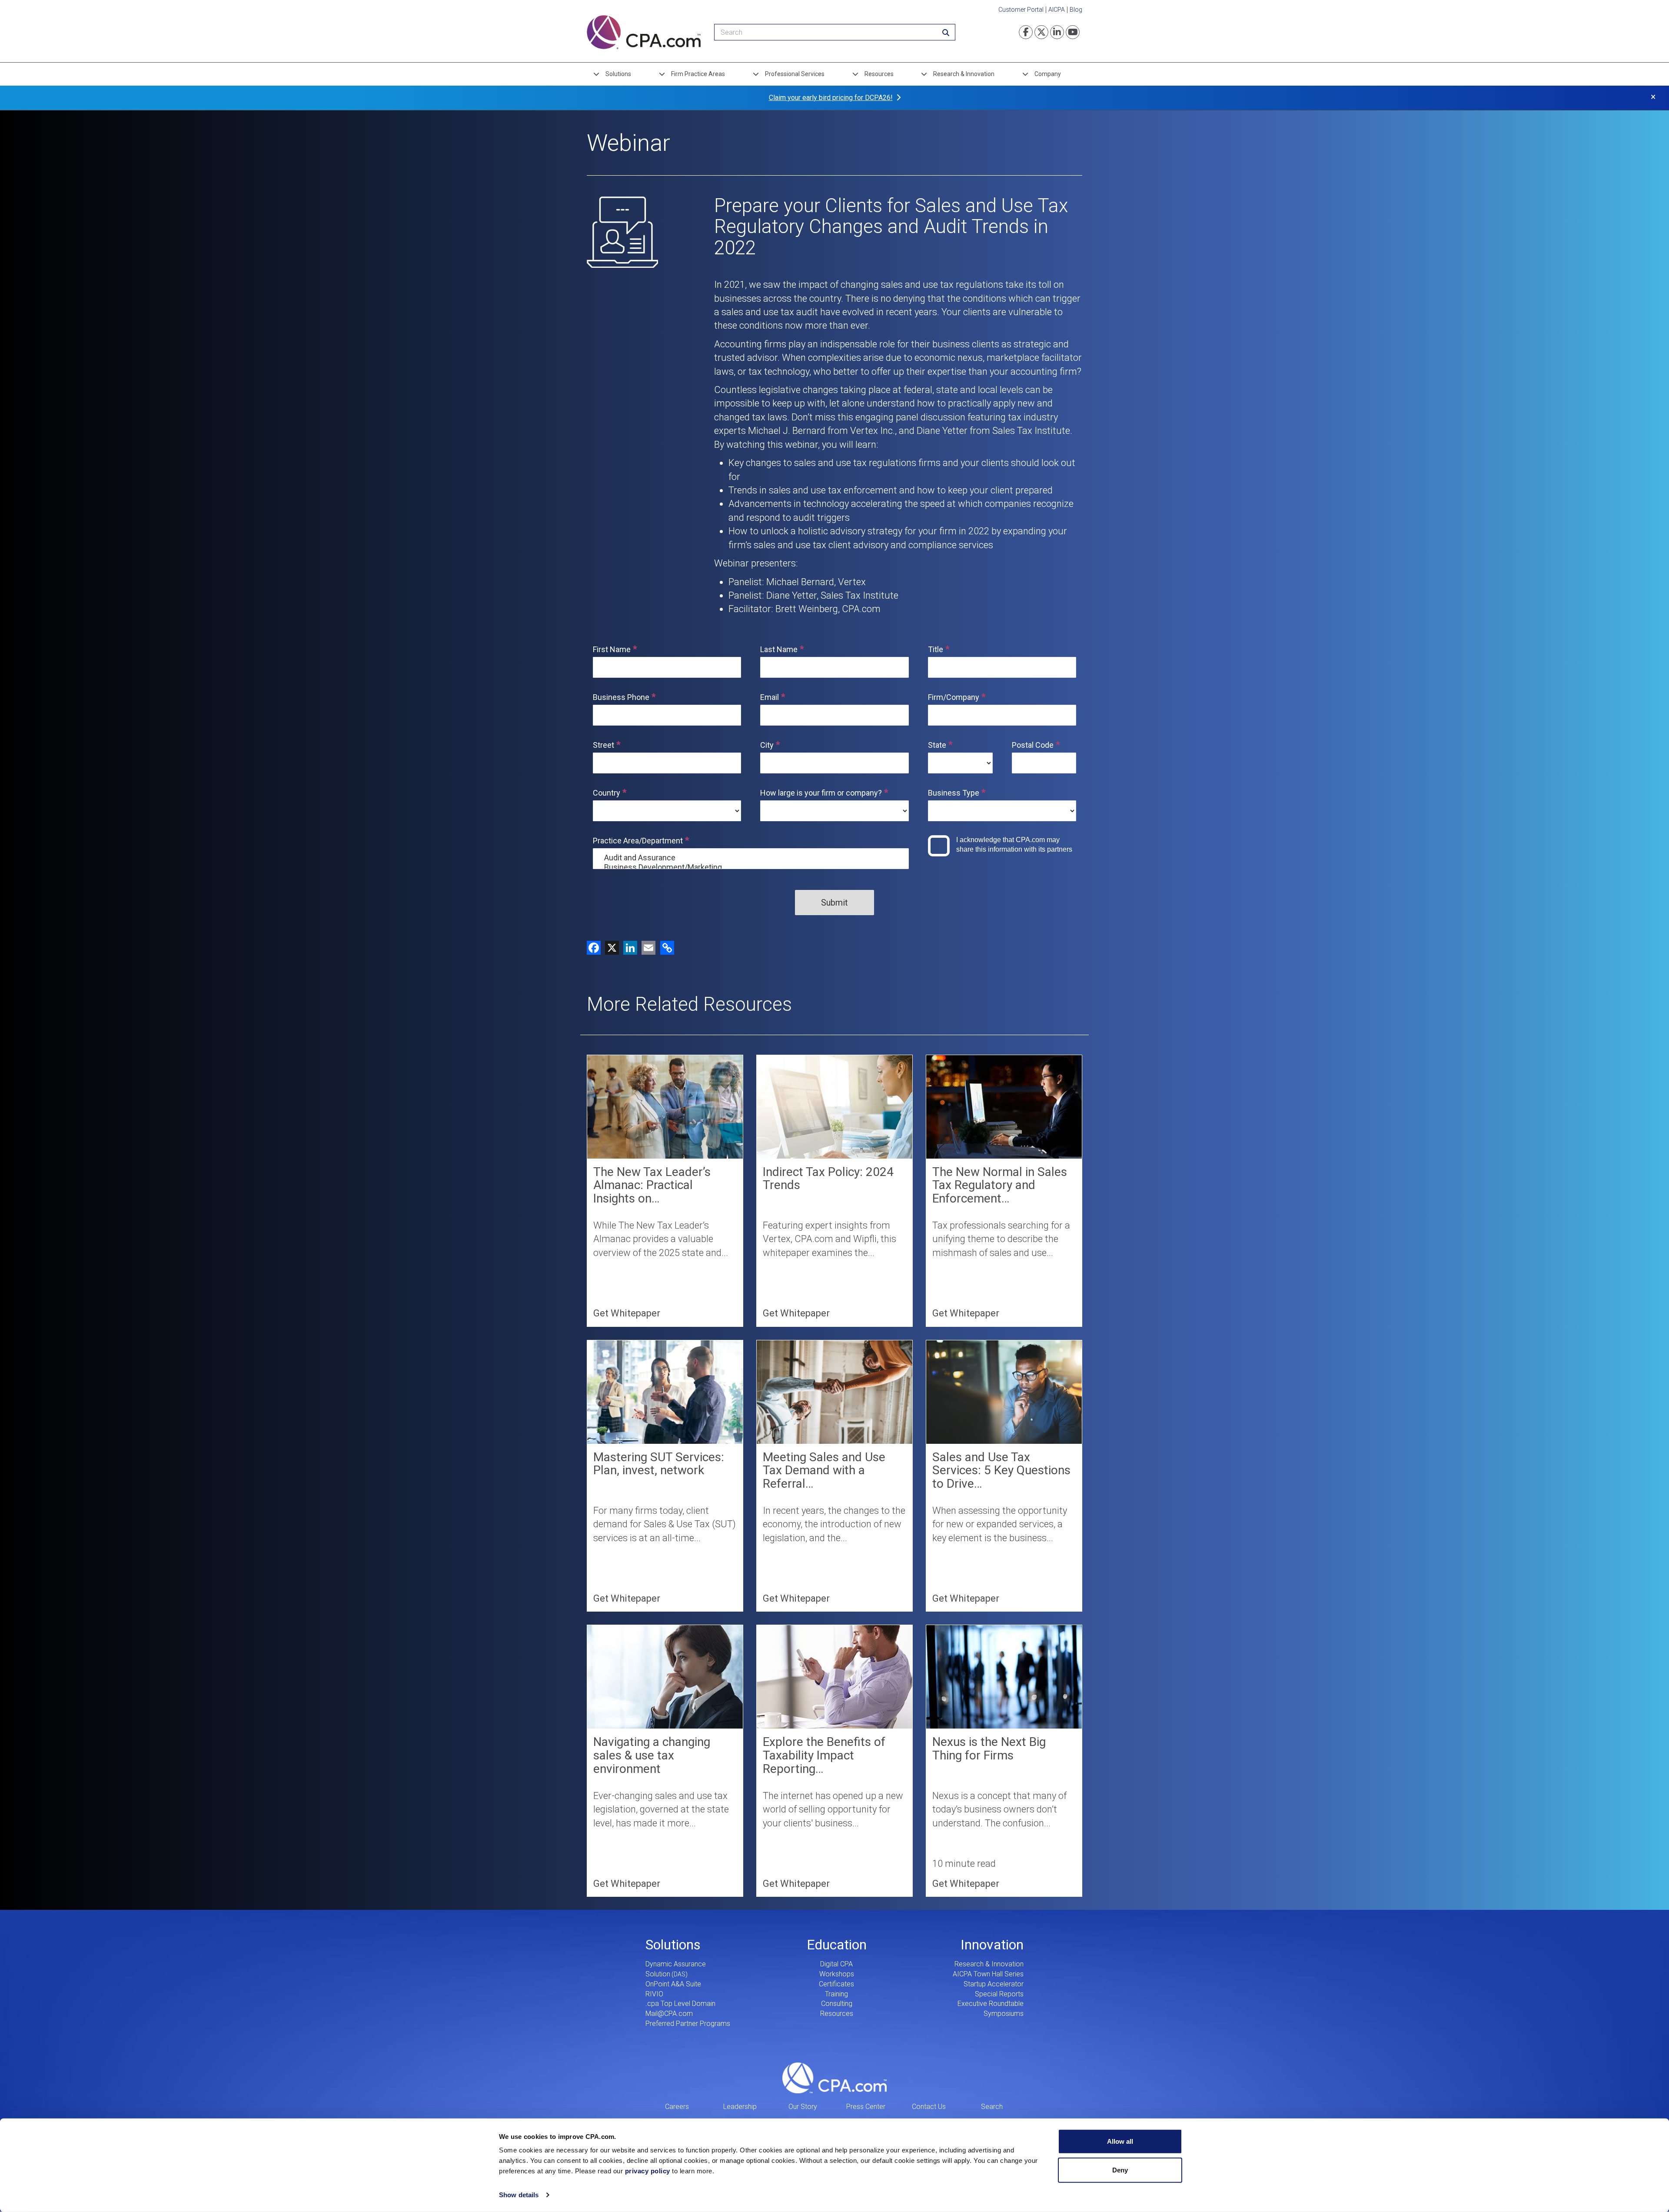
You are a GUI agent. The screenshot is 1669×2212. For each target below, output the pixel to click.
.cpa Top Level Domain (680, 2004)
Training (836, 1994)
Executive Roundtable (991, 2004)
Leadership (740, 2107)
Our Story (803, 2107)
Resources (879, 74)
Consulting (837, 2004)
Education (837, 1945)
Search (992, 2107)
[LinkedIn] (628, 948)
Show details (519, 2195)
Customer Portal (1021, 10)
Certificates (836, 1984)
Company (1048, 74)
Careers (677, 2107)
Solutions (618, 74)
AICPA (1057, 10)
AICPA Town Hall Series (988, 1974)
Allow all (1120, 2141)
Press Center (866, 2107)
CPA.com (834, 2078)
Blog (1076, 10)
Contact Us (929, 2107)
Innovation (992, 1945)
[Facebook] (594, 948)
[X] (610, 948)
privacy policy (648, 2171)
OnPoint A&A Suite (673, 1984)
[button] (666, 948)
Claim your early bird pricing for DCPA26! (831, 98)
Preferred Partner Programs (688, 2024)
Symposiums (1004, 2014)
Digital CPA (836, 1964)
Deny (1120, 2170)
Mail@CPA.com (669, 2014)
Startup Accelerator (994, 1984)
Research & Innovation (964, 74)
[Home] (644, 32)
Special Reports (999, 1994)
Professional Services (795, 74)
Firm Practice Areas (698, 74)
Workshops (837, 1974)
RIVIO (654, 1994)
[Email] (646, 948)
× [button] (1653, 97)
